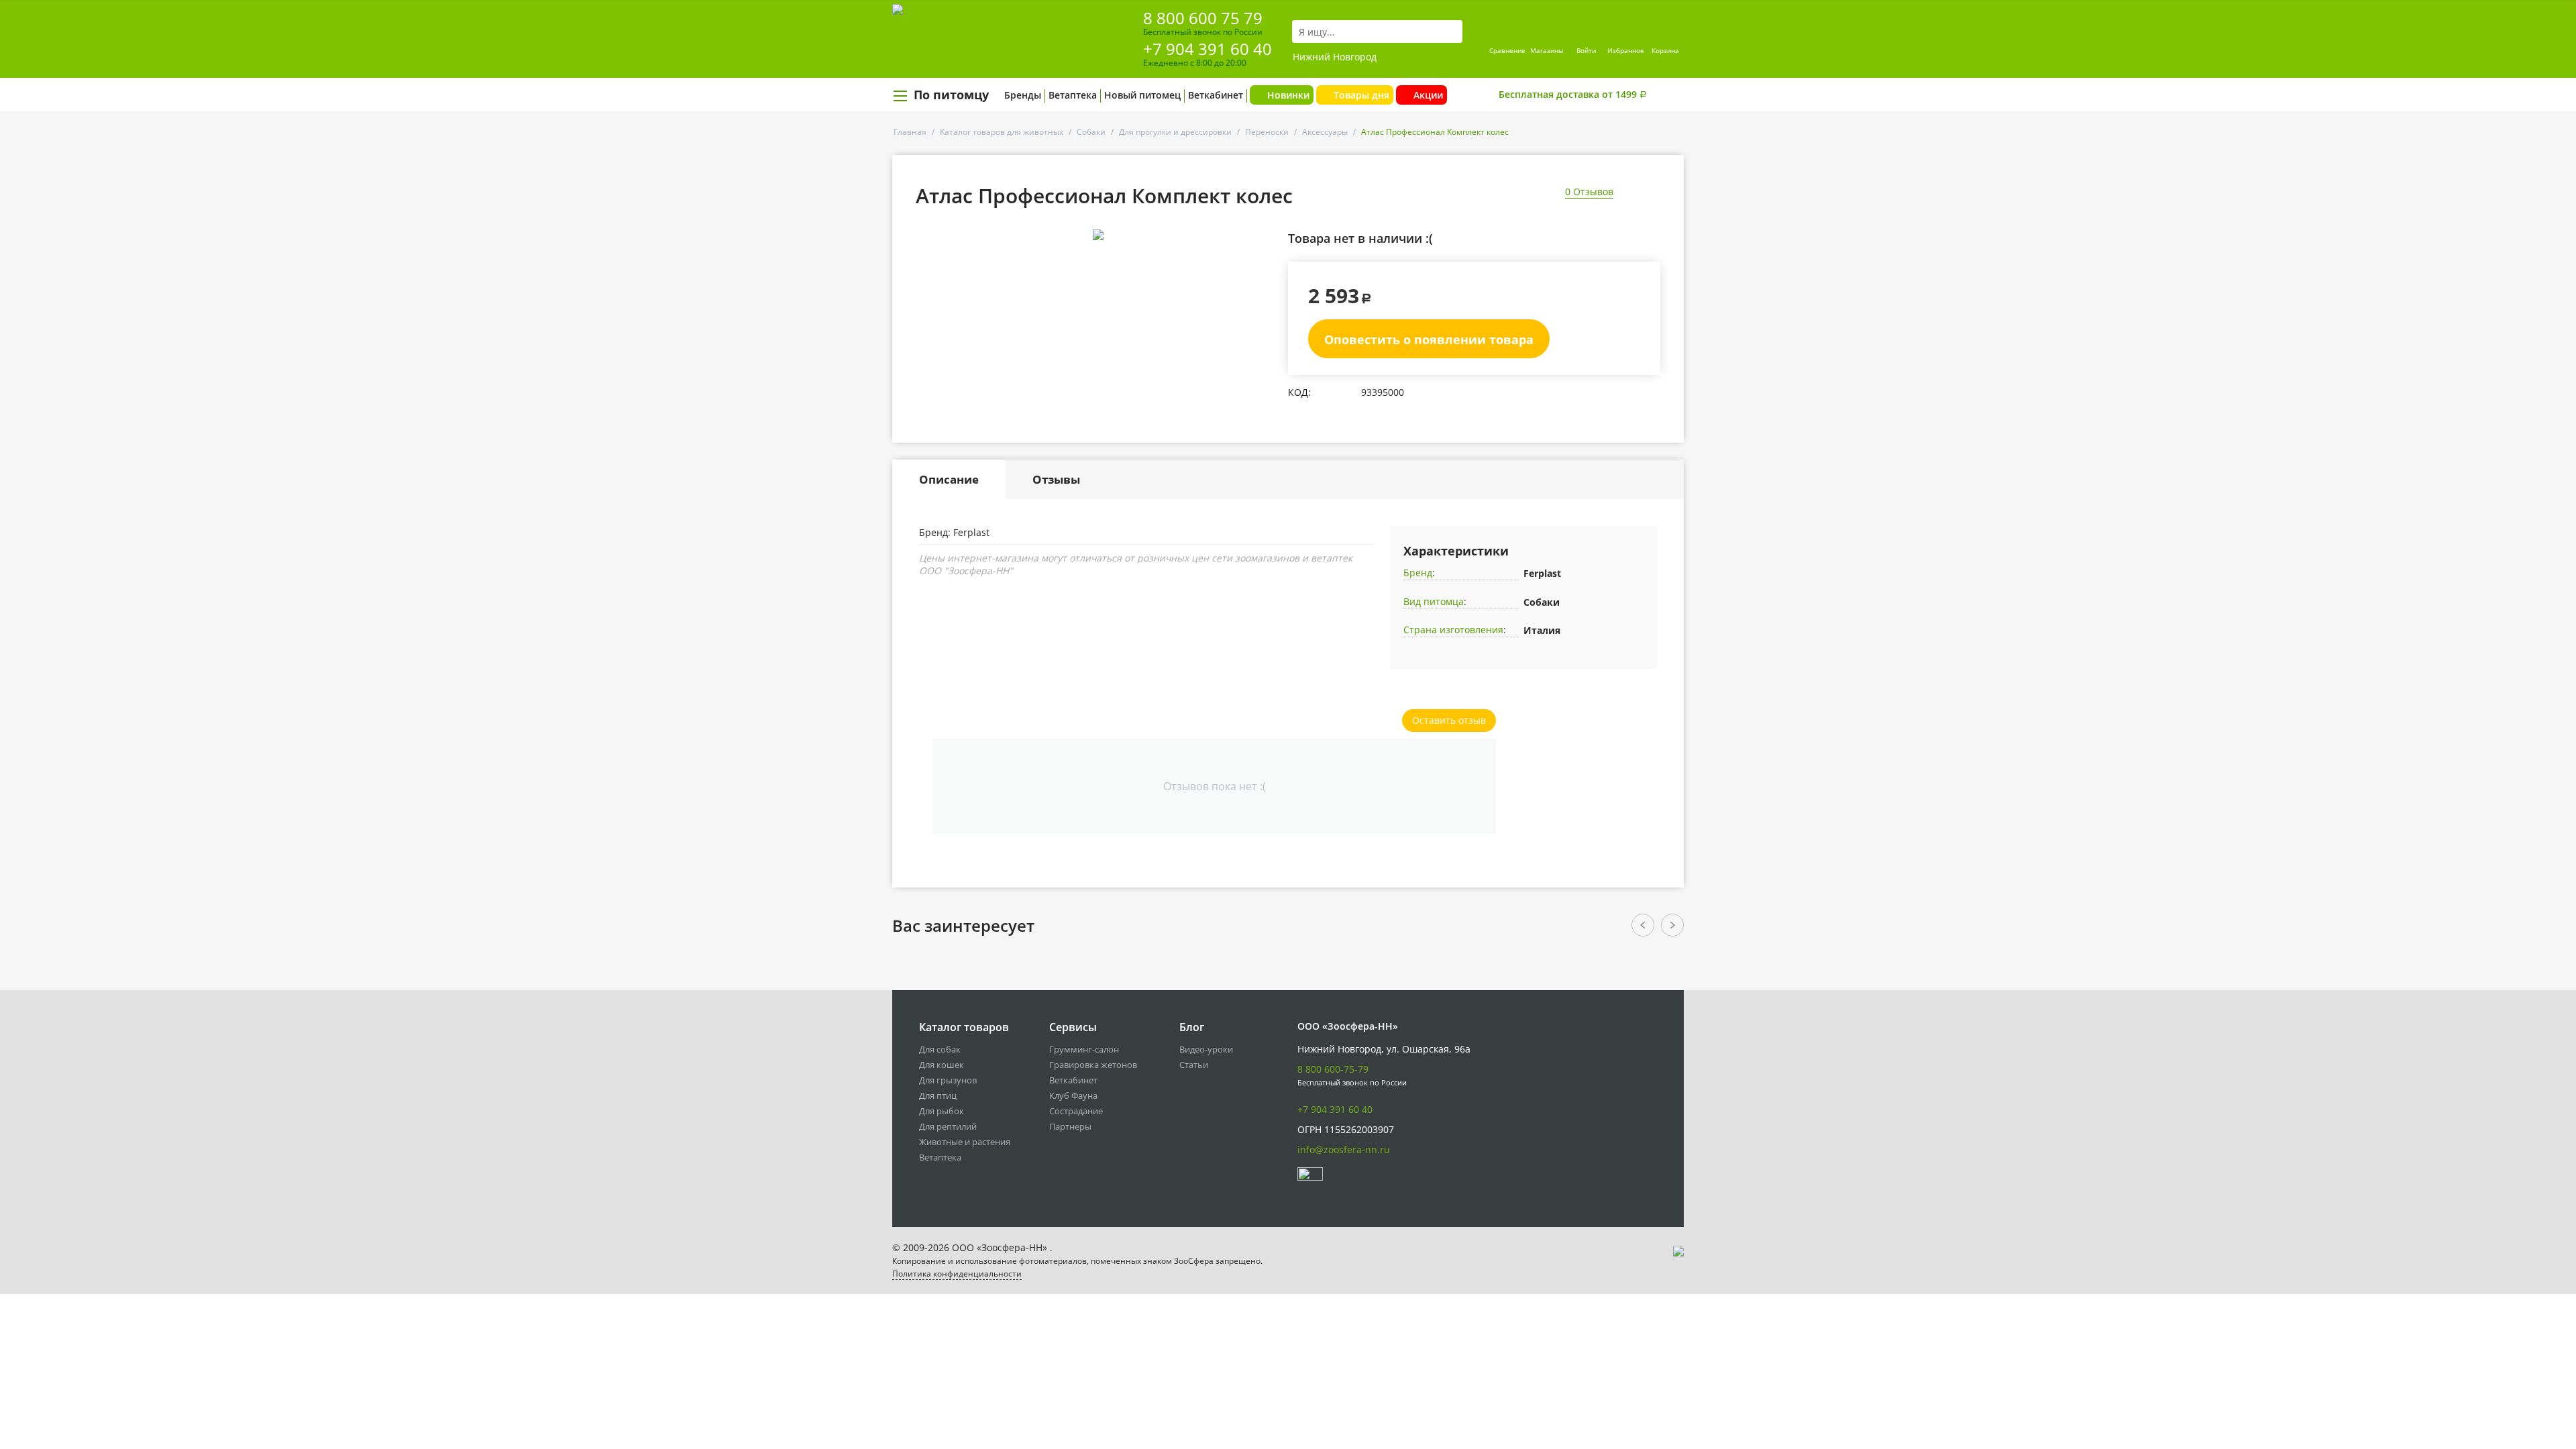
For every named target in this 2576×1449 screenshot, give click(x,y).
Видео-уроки (1206, 1049)
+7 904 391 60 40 (1207, 49)
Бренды (1023, 95)
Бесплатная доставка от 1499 (1573, 94)
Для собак (940, 1049)
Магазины (1547, 50)
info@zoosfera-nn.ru (1344, 1149)
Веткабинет (1216, 95)
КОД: (1299, 392)
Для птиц (938, 1095)
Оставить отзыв (1449, 720)
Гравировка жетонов (1093, 1065)
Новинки (1288, 95)
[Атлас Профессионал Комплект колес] (1098, 235)
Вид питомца (1434, 601)
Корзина (1665, 50)
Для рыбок (942, 1111)
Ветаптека (1073, 95)
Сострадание (1076, 1111)
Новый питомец (1142, 95)
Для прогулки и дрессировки (1175, 132)
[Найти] (1452, 32)
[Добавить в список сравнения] (1265, 265)
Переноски (1267, 132)
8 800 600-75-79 (1333, 1069)
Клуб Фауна (1073, 1095)
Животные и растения (965, 1142)
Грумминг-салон (1084, 1049)
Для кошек (942, 1065)
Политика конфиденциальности (957, 1274)
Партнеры (1070, 1126)
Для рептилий (948, 1126)
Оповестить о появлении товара (1429, 339)
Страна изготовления (1453, 630)
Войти (1586, 50)
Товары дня (1361, 95)
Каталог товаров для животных (1002, 132)
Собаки (1091, 132)
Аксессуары (1325, 132)
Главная (910, 132)
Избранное (1626, 50)
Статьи (1194, 1065)
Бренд (1418, 573)
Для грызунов (948, 1080)
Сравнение (1507, 50)
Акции (1428, 95)
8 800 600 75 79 (1203, 18)
